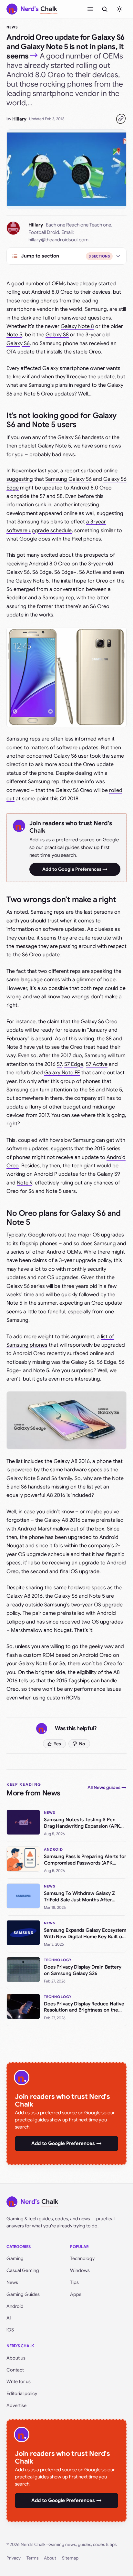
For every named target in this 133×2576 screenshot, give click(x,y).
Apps (76, 2294)
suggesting (20, 479)
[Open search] (105, 9)
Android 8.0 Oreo (52, 292)
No (82, 1744)
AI (9, 2318)
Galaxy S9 (108, 1174)
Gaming (15, 2258)
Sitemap (70, 2558)
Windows (80, 2270)
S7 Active (97, 1064)
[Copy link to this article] (121, 119)
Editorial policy (22, 2393)
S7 (59, 1064)
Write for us (19, 2381)
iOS (10, 2330)
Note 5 (14, 335)
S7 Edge (74, 1064)
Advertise (16, 2405)
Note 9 (25, 1183)
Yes (57, 1744)
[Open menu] (90, 9)
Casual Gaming (23, 2270)
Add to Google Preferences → (75, 869)
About (50, 2558)
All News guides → (107, 1787)
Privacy (14, 2558)
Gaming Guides (23, 2294)
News (12, 27)
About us (16, 2358)
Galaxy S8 (57, 335)
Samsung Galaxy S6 (68, 479)
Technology (82, 2258)
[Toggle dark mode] (119, 9)
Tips (74, 2282)
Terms (32, 2558)
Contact (15, 2370)
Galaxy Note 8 (77, 326)
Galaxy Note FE (62, 1073)
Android (15, 2306)
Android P (46, 1174)
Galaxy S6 (18, 343)
